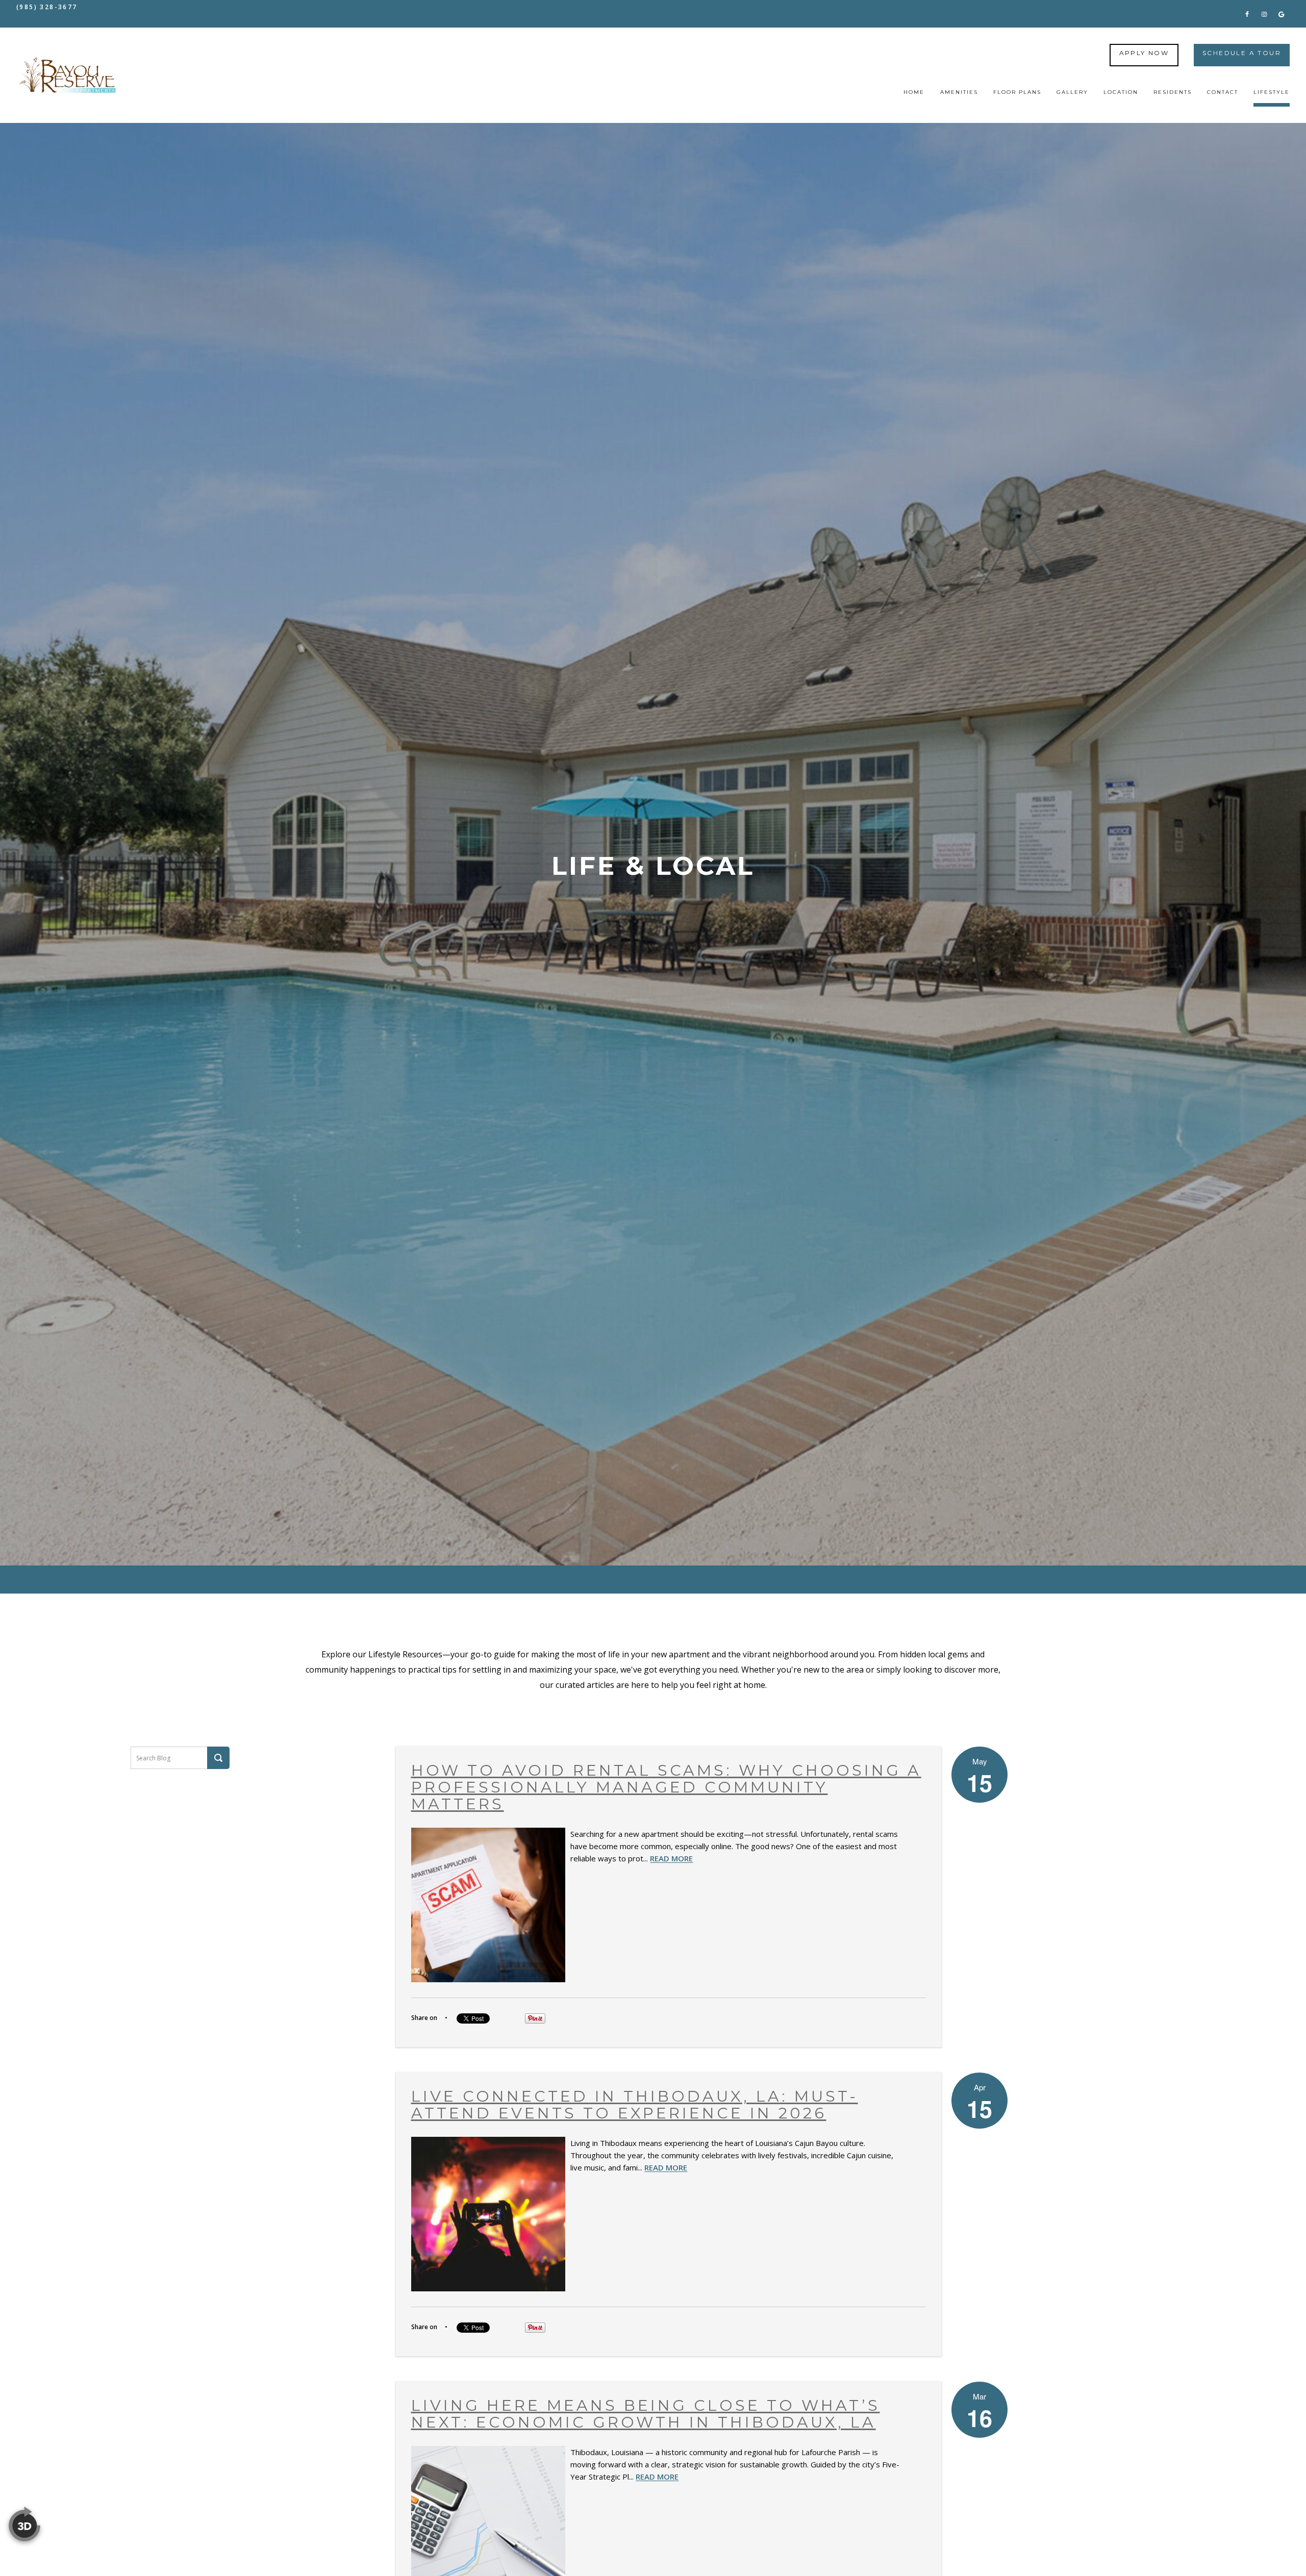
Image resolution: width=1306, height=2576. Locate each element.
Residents (1173, 92)
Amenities (959, 92)
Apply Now (1144, 53)
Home (914, 92)
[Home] (67, 75)
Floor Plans (1017, 92)
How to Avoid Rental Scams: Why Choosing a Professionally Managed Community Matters (666, 1787)
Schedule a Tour (1242, 53)
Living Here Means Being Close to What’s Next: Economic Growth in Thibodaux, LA (646, 2414)
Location (1121, 92)
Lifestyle (1272, 92)
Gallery (1072, 92)
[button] (1247, 14)
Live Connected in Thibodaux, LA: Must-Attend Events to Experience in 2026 (635, 2105)
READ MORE (671, 1858)
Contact (1223, 92)
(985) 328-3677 (47, 7)
